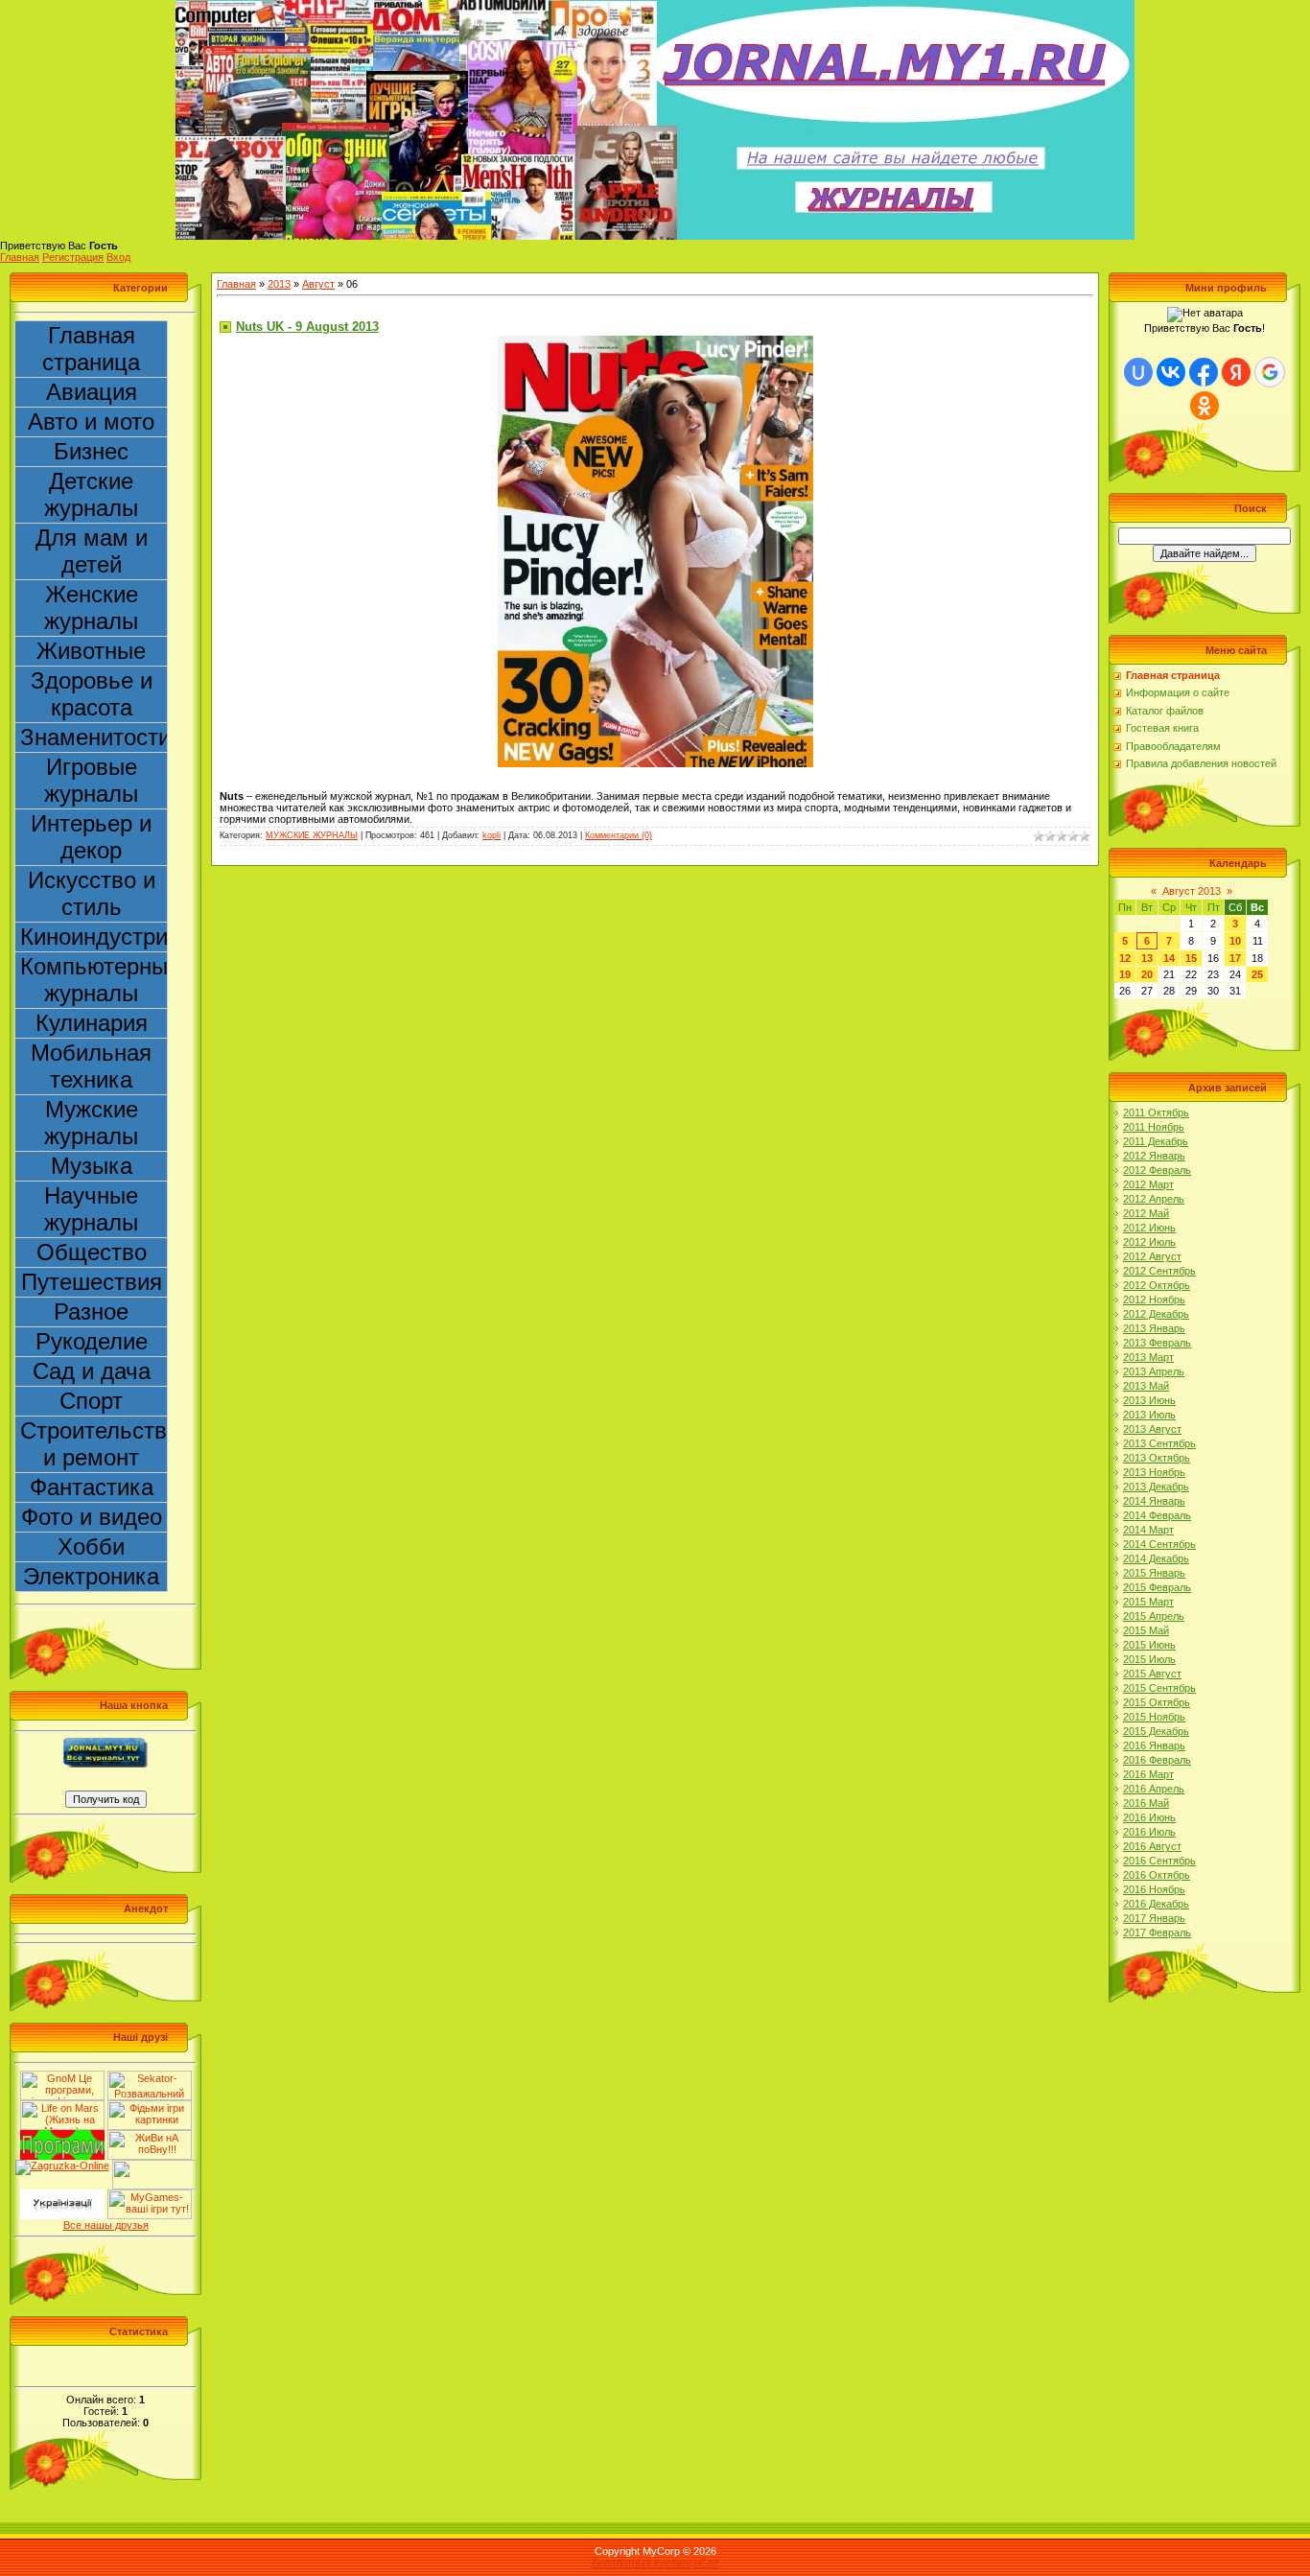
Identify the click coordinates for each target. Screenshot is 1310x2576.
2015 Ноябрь (1154, 1717)
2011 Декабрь (1156, 1141)
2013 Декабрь (1156, 1487)
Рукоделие (92, 1341)
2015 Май (1146, 1630)
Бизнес (91, 451)
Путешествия (92, 1282)
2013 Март (1148, 1357)
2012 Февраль (1157, 1170)
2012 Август (1152, 1256)
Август (318, 284)
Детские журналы (91, 494)
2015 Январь (1154, 1573)
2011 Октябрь (1156, 1112)
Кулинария (92, 1023)
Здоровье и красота (92, 694)
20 (1147, 974)
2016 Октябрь (1157, 1875)
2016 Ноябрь (1154, 1889)
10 (1235, 941)
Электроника (91, 1576)
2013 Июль (1149, 1415)
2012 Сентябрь (1159, 1271)
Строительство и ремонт (94, 1444)
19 (1125, 974)
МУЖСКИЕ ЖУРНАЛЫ (312, 835)
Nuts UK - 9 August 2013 (307, 327)
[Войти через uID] (1138, 372)
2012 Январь (1154, 1156)
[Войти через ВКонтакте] (1171, 372)
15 (1191, 958)
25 (1257, 974)
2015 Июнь (1149, 1645)
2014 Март (1148, 1530)
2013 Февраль (1157, 1343)
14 (1169, 958)
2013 (279, 284)
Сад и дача (92, 1371)
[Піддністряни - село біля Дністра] (154, 2166)
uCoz (707, 2563)
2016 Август (1152, 1846)
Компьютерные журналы (94, 980)
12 (1125, 958)
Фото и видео (92, 1517)
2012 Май (1146, 1213)
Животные (91, 651)
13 (1147, 958)
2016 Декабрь (1156, 1904)
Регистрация (73, 257)
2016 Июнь (1149, 1817)
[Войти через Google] (1270, 372)
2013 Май (1146, 1386)
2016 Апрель (1154, 1789)
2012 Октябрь (1157, 1285)
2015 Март (1148, 1602)
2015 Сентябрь (1159, 1688)
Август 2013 (1192, 891)
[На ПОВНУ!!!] (150, 2136)
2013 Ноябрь (1154, 1472)
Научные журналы (91, 1209)
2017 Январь (1154, 1918)
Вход (118, 257)
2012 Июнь (1149, 1228)
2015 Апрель (1154, 1616)
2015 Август (1152, 1674)
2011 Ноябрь (1154, 1127)
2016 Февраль (1157, 1760)
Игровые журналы (91, 780)
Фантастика (92, 1487)
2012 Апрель (1154, 1199)
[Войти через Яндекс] (1236, 372)
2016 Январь (1154, 1745)
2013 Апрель (1154, 1371)
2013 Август (1152, 1429)
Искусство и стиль (92, 893)
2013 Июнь (1149, 1400)
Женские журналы (91, 608)
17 (1235, 958)
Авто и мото (91, 422)
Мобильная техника (91, 1066)
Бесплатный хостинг (642, 2563)
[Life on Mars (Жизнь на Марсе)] (62, 2106)
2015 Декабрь (1156, 1731)
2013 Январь (1154, 1328)
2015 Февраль (1157, 1587)
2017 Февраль (1157, 1932)
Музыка (92, 1166)
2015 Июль (1149, 1659)
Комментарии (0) (619, 835)
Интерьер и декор (91, 837)
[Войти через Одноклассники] (1205, 406)
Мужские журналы (91, 1123)
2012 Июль (1149, 1242)
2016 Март (1148, 1774)
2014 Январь (1154, 1501)
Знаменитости (94, 737)
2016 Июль (1149, 1832)
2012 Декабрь (1156, 1314)
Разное (91, 1311)
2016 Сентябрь (1159, 1861)
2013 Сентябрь (1159, 1443)
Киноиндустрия (94, 937)
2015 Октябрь (1157, 1702)
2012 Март (1148, 1184)
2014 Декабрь (1156, 1558)
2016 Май (1146, 1803)
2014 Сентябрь (1159, 1544)
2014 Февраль (1157, 1515)
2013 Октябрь (1157, 1458)
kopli (491, 835)
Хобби (91, 1546)
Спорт (91, 1401)
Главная (20, 257)
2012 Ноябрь (1154, 1300)
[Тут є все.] (150, 2106)
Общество (92, 1252)
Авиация (92, 392)
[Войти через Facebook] (1204, 372)
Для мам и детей (92, 551)
